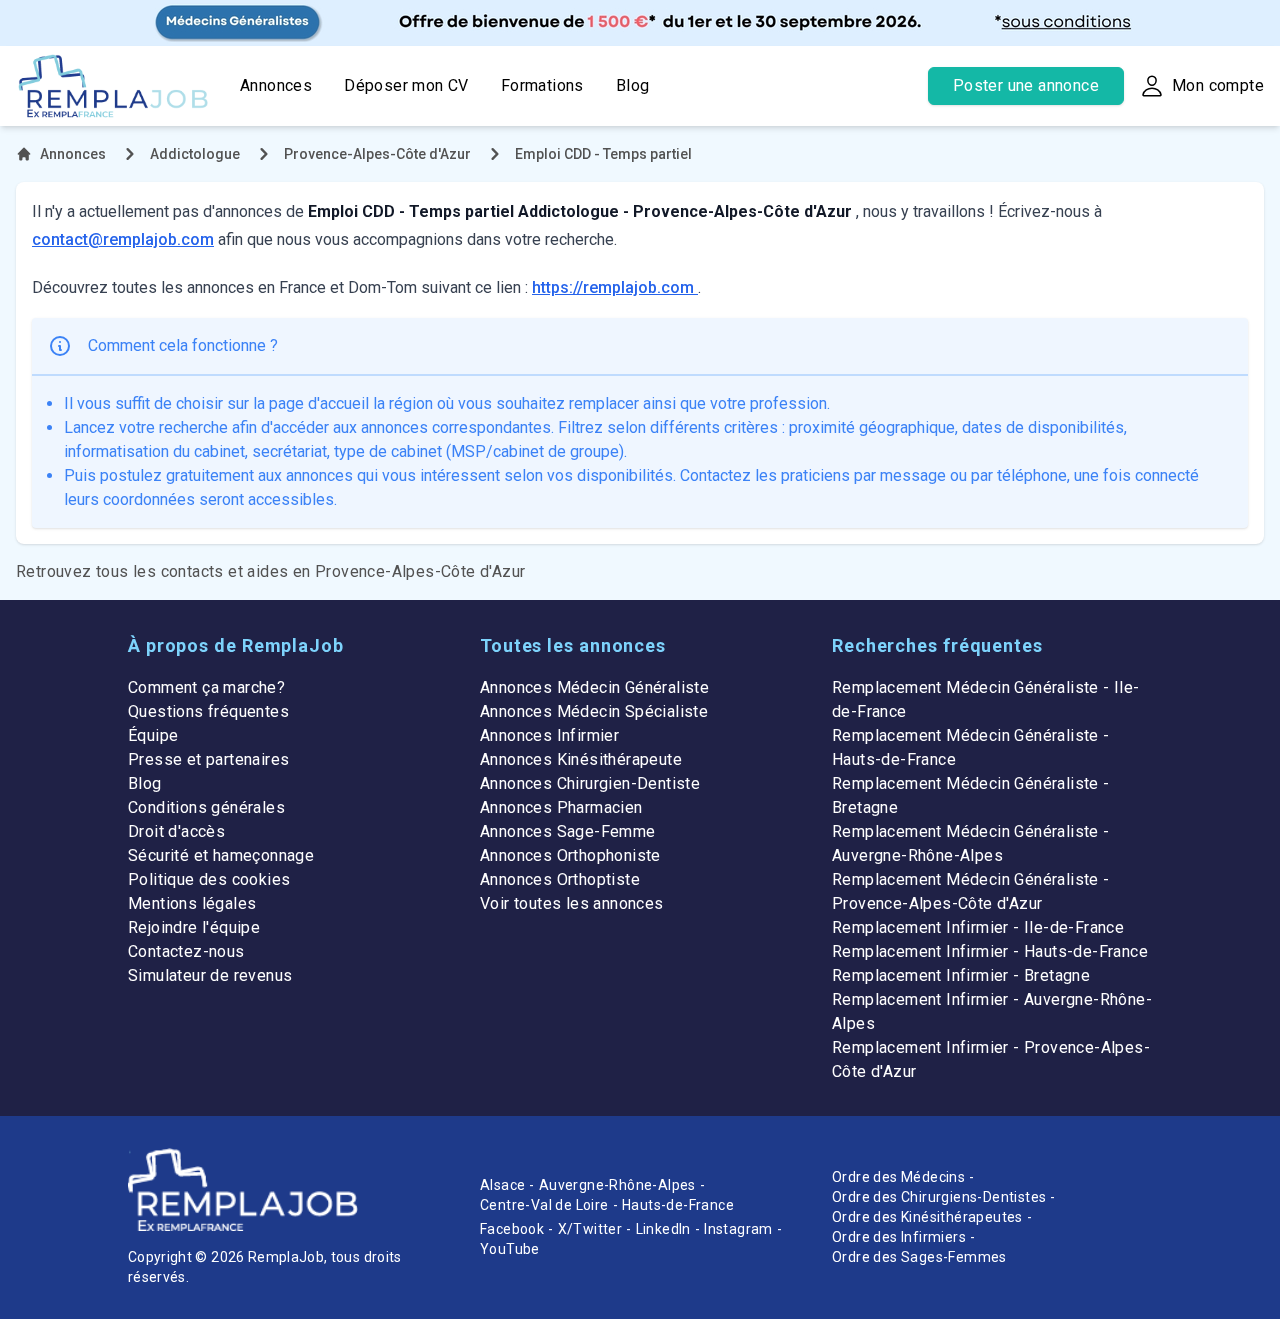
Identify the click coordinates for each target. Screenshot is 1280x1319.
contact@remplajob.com (123, 239)
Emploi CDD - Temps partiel (603, 154)
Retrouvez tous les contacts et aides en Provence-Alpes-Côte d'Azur (270, 571)
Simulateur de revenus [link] (210, 975)
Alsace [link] (502, 1185)
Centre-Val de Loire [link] (544, 1205)
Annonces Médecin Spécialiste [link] (594, 711)
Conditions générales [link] (206, 807)
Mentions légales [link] (192, 903)
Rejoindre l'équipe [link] (194, 927)
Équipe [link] (153, 735)
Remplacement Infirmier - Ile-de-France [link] (978, 927)
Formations (542, 85)
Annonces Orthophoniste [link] (570, 855)
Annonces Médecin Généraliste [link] (594, 687)
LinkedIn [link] (663, 1229)
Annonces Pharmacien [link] (561, 807)
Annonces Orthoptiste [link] (560, 879)
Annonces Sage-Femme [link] (568, 831)
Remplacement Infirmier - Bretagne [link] (961, 975)
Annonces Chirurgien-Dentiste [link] (590, 783)
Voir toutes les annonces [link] (572, 903)
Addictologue (195, 154)
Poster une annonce (1026, 85)
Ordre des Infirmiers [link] (899, 1237)
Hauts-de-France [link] (678, 1205)
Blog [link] (145, 783)
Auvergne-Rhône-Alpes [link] (617, 1185)
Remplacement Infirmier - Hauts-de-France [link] (990, 951)
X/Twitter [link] (590, 1229)
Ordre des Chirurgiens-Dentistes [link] (939, 1197)
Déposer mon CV (406, 85)
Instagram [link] (738, 1229)
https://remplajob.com (615, 287)
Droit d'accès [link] (176, 831)
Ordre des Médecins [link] (898, 1177)
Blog (633, 85)
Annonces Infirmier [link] (549, 735)
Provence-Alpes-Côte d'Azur (377, 154)
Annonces (276, 85)
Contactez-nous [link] (186, 951)
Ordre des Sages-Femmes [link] (919, 1257)
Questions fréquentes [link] (208, 711)
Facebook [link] (512, 1229)
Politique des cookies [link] (209, 879)
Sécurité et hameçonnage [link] (221, 855)
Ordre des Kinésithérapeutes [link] (927, 1217)
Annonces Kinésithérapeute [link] (581, 759)
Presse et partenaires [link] (208, 759)
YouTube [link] (510, 1249)
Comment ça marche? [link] (206, 687)
